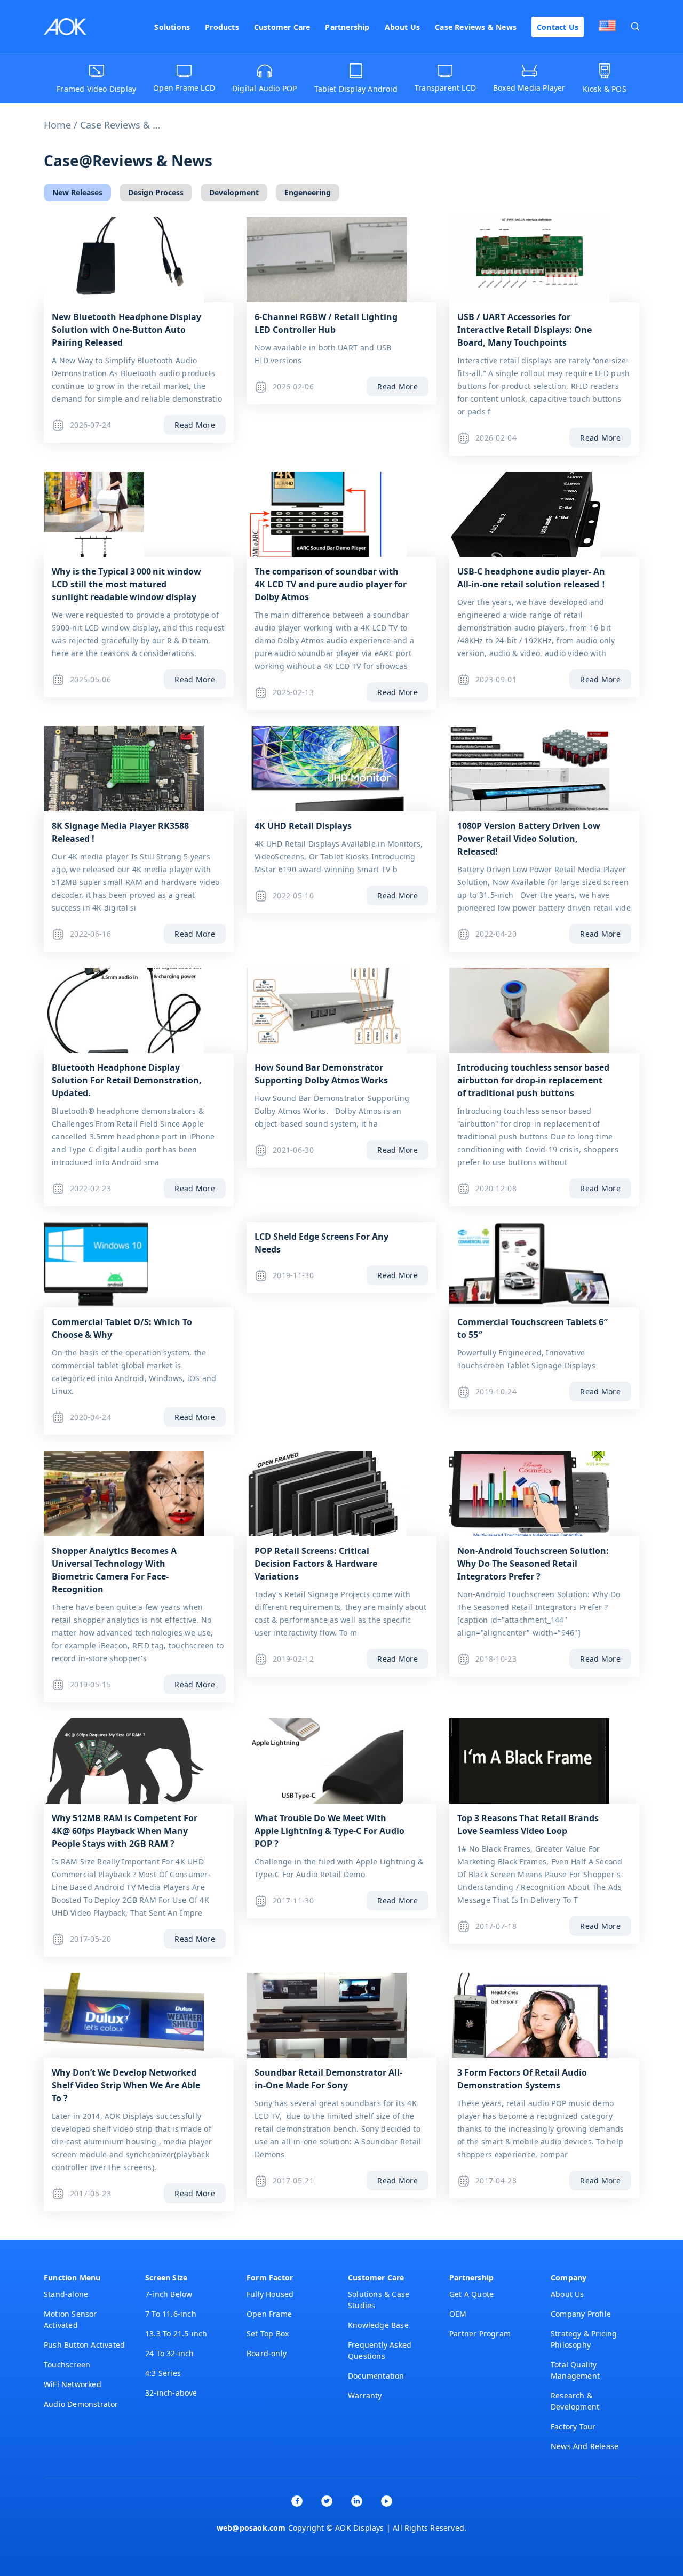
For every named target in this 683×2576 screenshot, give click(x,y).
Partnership (347, 27)
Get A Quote (471, 2294)
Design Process (156, 192)
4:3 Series (163, 2373)
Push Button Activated (84, 2345)
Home (57, 125)
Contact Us (558, 27)
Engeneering (308, 192)
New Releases (77, 192)
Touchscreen (67, 2364)
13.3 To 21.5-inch (176, 2334)
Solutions (172, 27)
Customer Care (282, 27)
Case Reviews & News (476, 27)
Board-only (267, 2353)
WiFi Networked (73, 2384)
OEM (458, 2314)
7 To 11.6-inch (171, 2314)
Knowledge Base (378, 2325)
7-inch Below (169, 2294)
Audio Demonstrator (81, 2404)
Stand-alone (66, 2294)
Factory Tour (573, 2426)
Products (222, 27)
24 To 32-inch (170, 2353)
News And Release (585, 2446)
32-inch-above (171, 2393)
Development (234, 192)
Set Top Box (268, 2334)
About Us (403, 27)
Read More (195, 425)
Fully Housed (270, 2294)
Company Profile (581, 2314)
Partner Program (480, 2334)
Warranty (365, 2395)
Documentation (376, 2376)
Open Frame (269, 2314)
